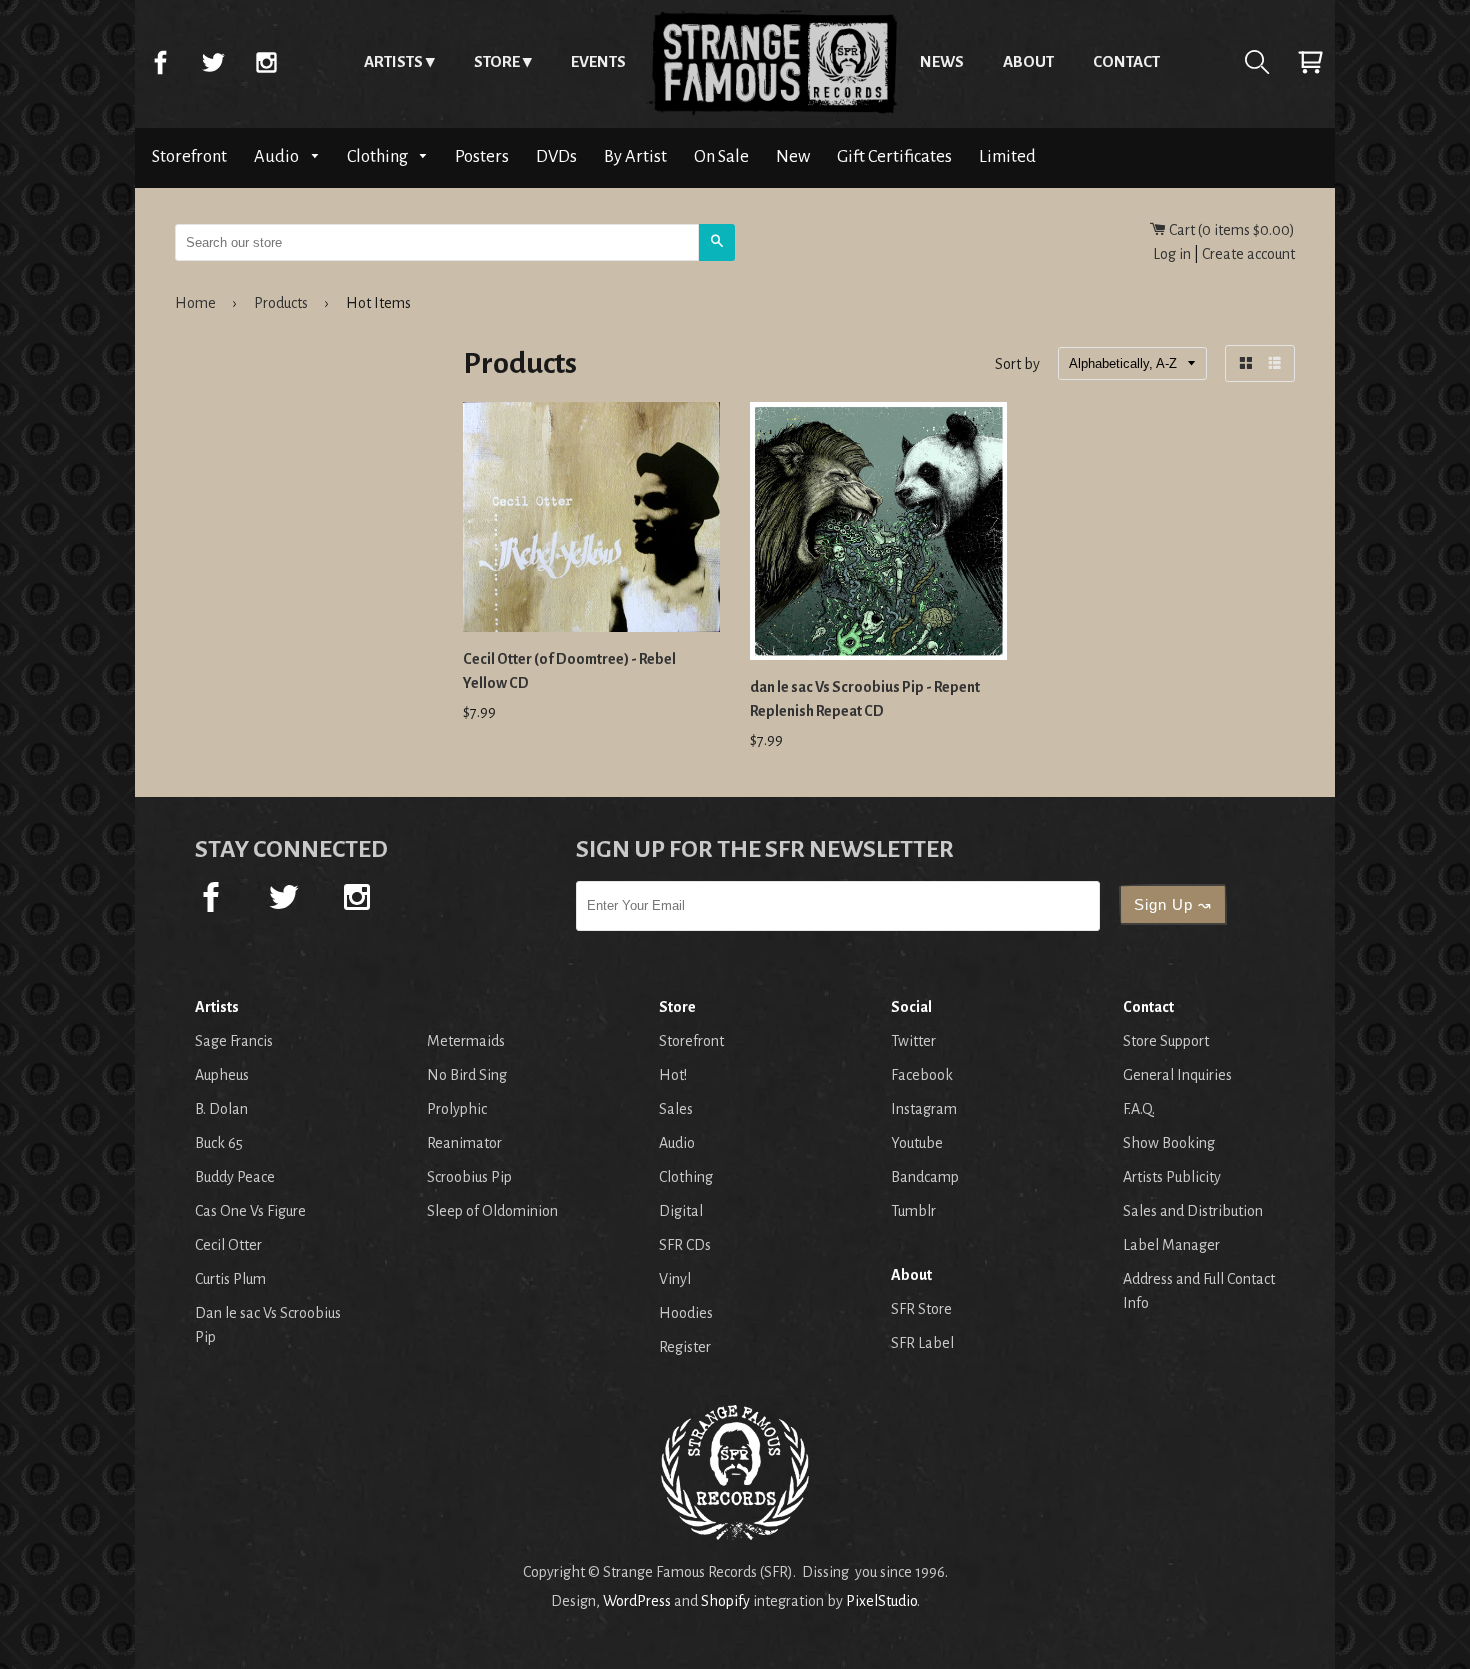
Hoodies (686, 1313)
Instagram (266, 62)
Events (598, 61)
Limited (1007, 156)
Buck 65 (219, 1143)
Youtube (917, 1143)
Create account (1248, 254)
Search (1257, 62)
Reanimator (464, 1143)
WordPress (637, 1601)
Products (281, 303)
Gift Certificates (894, 156)
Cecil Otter (228, 1245)
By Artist (635, 156)
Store (497, 61)
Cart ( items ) (1230, 230)
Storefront (189, 156)
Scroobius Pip (469, 1177)
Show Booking (1169, 1143)
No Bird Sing (467, 1075)
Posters (482, 156)
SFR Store (921, 1309)
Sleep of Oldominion (492, 1211)
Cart (1310, 62)
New (793, 156)
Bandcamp (925, 1177)
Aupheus (222, 1075)
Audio (278, 156)
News (942, 61)
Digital (681, 1211)
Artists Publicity (1172, 1177)
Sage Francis (234, 1041)
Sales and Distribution (1193, 1211)
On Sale (721, 156)
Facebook (160, 62)
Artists (393, 61)
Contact (1126, 61)
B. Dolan (221, 1109)
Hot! (673, 1075)
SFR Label (922, 1343)
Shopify (725, 1601)
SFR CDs (685, 1245)
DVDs (556, 156)
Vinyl (675, 1279)
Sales (676, 1109)
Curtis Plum (230, 1279)
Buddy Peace (235, 1177)
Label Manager (1171, 1245)
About (1028, 61)
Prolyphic (457, 1109)
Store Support (1166, 1041)
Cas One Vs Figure (250, 1211)
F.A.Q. (1139, 1109)
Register (685, 1347)
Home (773, 62)
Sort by (1017, 365)
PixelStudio (881, 1601)
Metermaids (466, 1041)
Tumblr (913, 1211)
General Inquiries (1177, 1075)
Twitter (213, 62)
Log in (1172, 254)
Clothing (379, 156)
